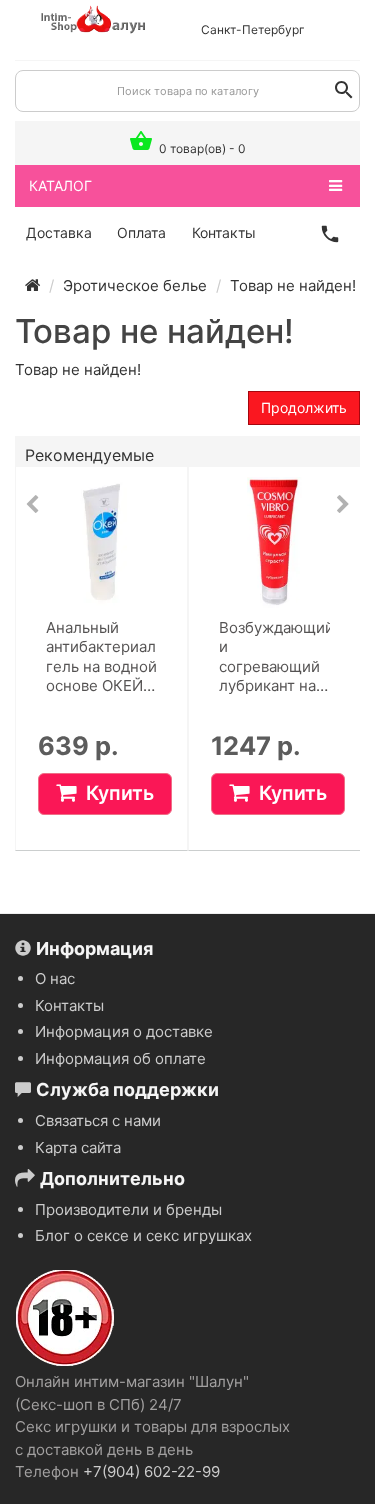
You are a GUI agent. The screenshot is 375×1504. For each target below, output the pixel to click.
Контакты (224, 232)
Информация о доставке (124, 1031)
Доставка (59, 232)
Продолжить (304, 407)
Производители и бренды (128, 1209)
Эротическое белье (135, 285)
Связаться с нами (98, 1120)
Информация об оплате (120, 1058)
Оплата (141, 232)
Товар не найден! (293, 285)
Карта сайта (78, 1147)
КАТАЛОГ (60, 185)
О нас (55, 978)
